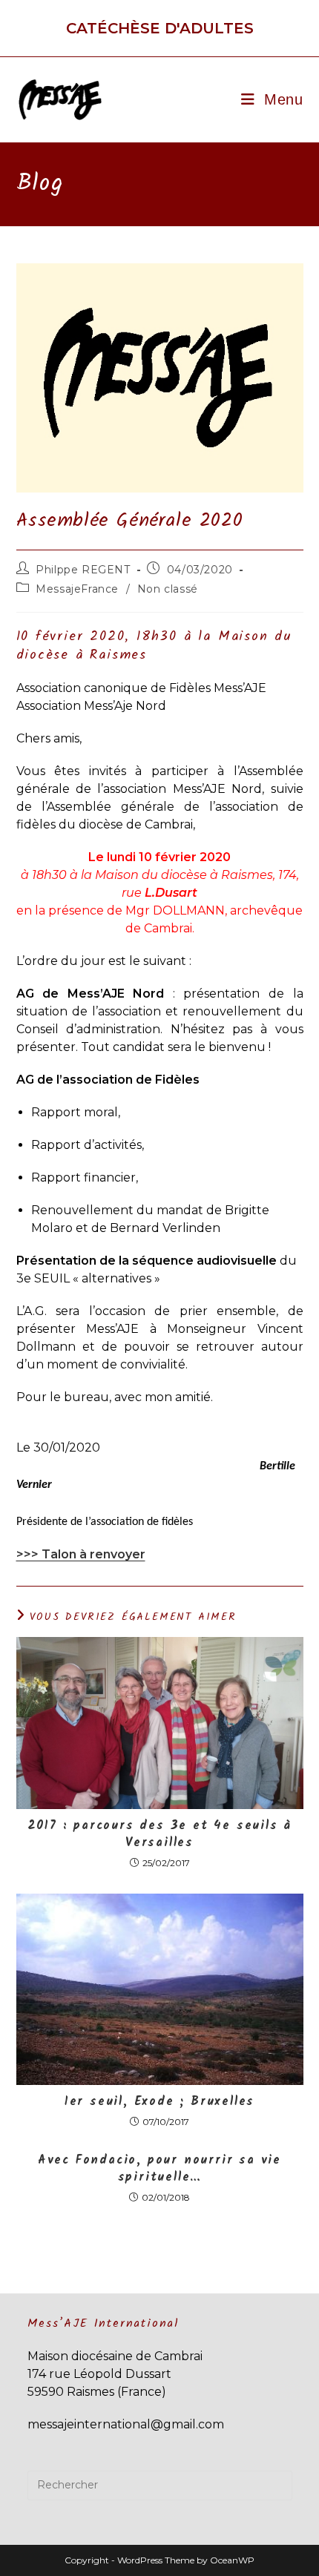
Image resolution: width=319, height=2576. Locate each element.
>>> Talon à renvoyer (81, 1554)
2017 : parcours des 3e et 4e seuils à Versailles (160, 1835)
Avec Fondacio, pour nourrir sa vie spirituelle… (159, 2169)
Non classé (168, 589)
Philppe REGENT (83, 570)
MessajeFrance (77, 589)
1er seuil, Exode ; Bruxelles (159, 2102)
